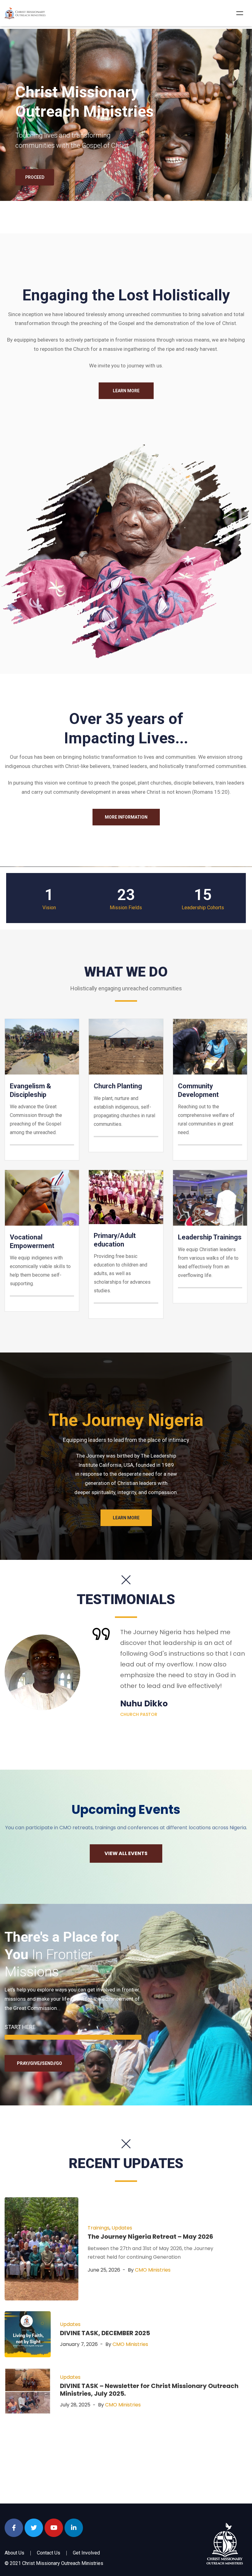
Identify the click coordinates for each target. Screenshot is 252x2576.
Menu (240, 13)
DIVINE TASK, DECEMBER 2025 (105, 2333)
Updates (122, 2228)
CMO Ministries (153, 2270)
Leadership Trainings (210, 1237)
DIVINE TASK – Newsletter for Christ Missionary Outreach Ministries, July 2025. (149, 2390)
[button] (126, 391)
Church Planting (118, 1086)
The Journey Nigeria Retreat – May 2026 (150, 2237)
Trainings (98, 2228)
